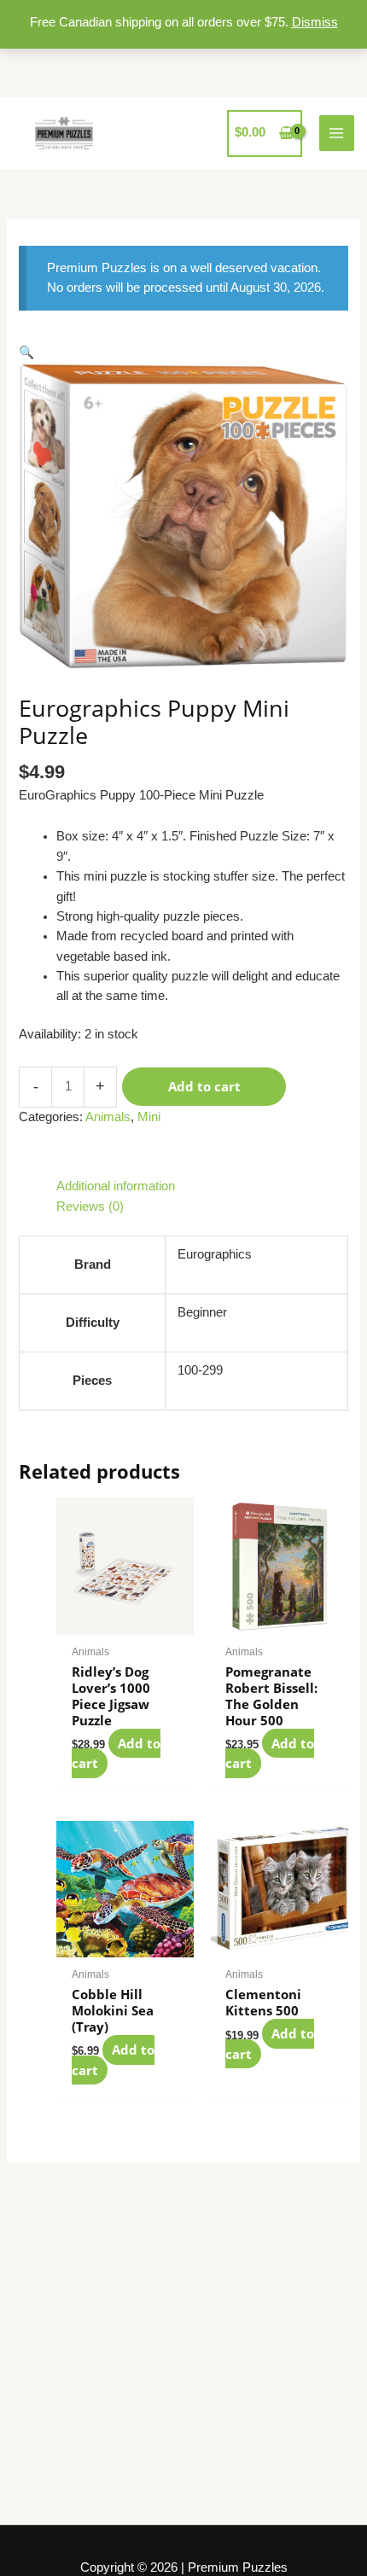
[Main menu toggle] (337, 133)
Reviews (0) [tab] (90, 1207)
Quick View (125, 1619)
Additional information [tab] (116, 1186)
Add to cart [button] (116, 1753)
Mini (149, 1117)
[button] (26, 352)
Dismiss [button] (315, 22)
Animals (108, 1117)
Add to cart (204, 1086)
